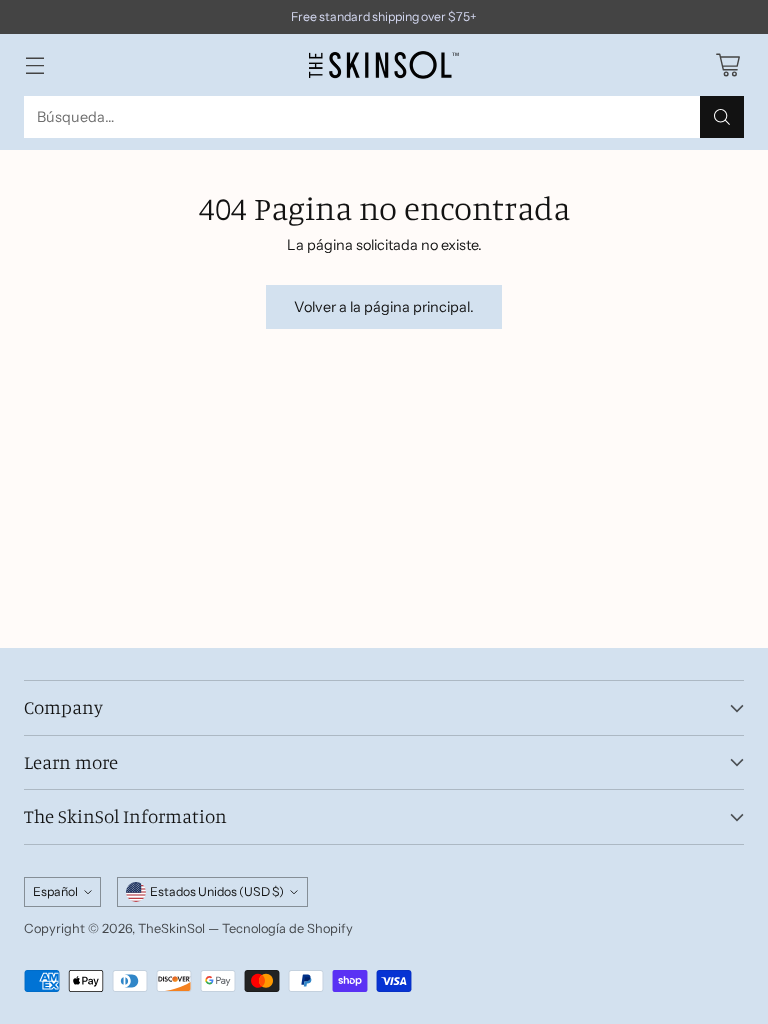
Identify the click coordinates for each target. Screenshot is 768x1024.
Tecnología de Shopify (287, 928)
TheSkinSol (171, 928)
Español (55, 891)
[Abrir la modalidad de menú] (34, 64)
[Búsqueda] (722, 117)
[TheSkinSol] (384, 65)
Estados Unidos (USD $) (217, 891)
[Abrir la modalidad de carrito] (727, 64)
